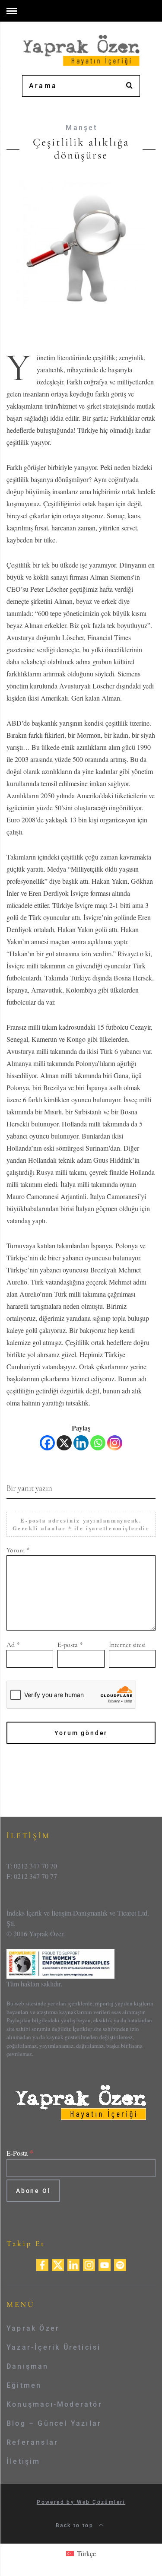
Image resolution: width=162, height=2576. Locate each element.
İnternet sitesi (127, 1645)
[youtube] (105, 2264)
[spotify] (120, 2264)
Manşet (81, 128)
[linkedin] (73, 2264)
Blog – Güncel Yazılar (54, 2423)
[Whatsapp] (98, 1443)
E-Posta (20, 2153)
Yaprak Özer (33, 2328)
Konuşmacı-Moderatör (54, 2404)
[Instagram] (115, 1443)
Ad (13, 1645)
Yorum (18, 1550)
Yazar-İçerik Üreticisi (54, 2347)
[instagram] (89, 2264)
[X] (64, 1443)
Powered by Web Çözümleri (81, 2502)
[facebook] (42, 2264)
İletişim (24, 2461)
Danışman (28, 2366)
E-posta (70, 1645)
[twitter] (58, 2264)
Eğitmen (24, 2385)
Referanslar (32, 2442)
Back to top (76, 2525)
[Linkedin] (81, 1443)
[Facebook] (47, 1443)
